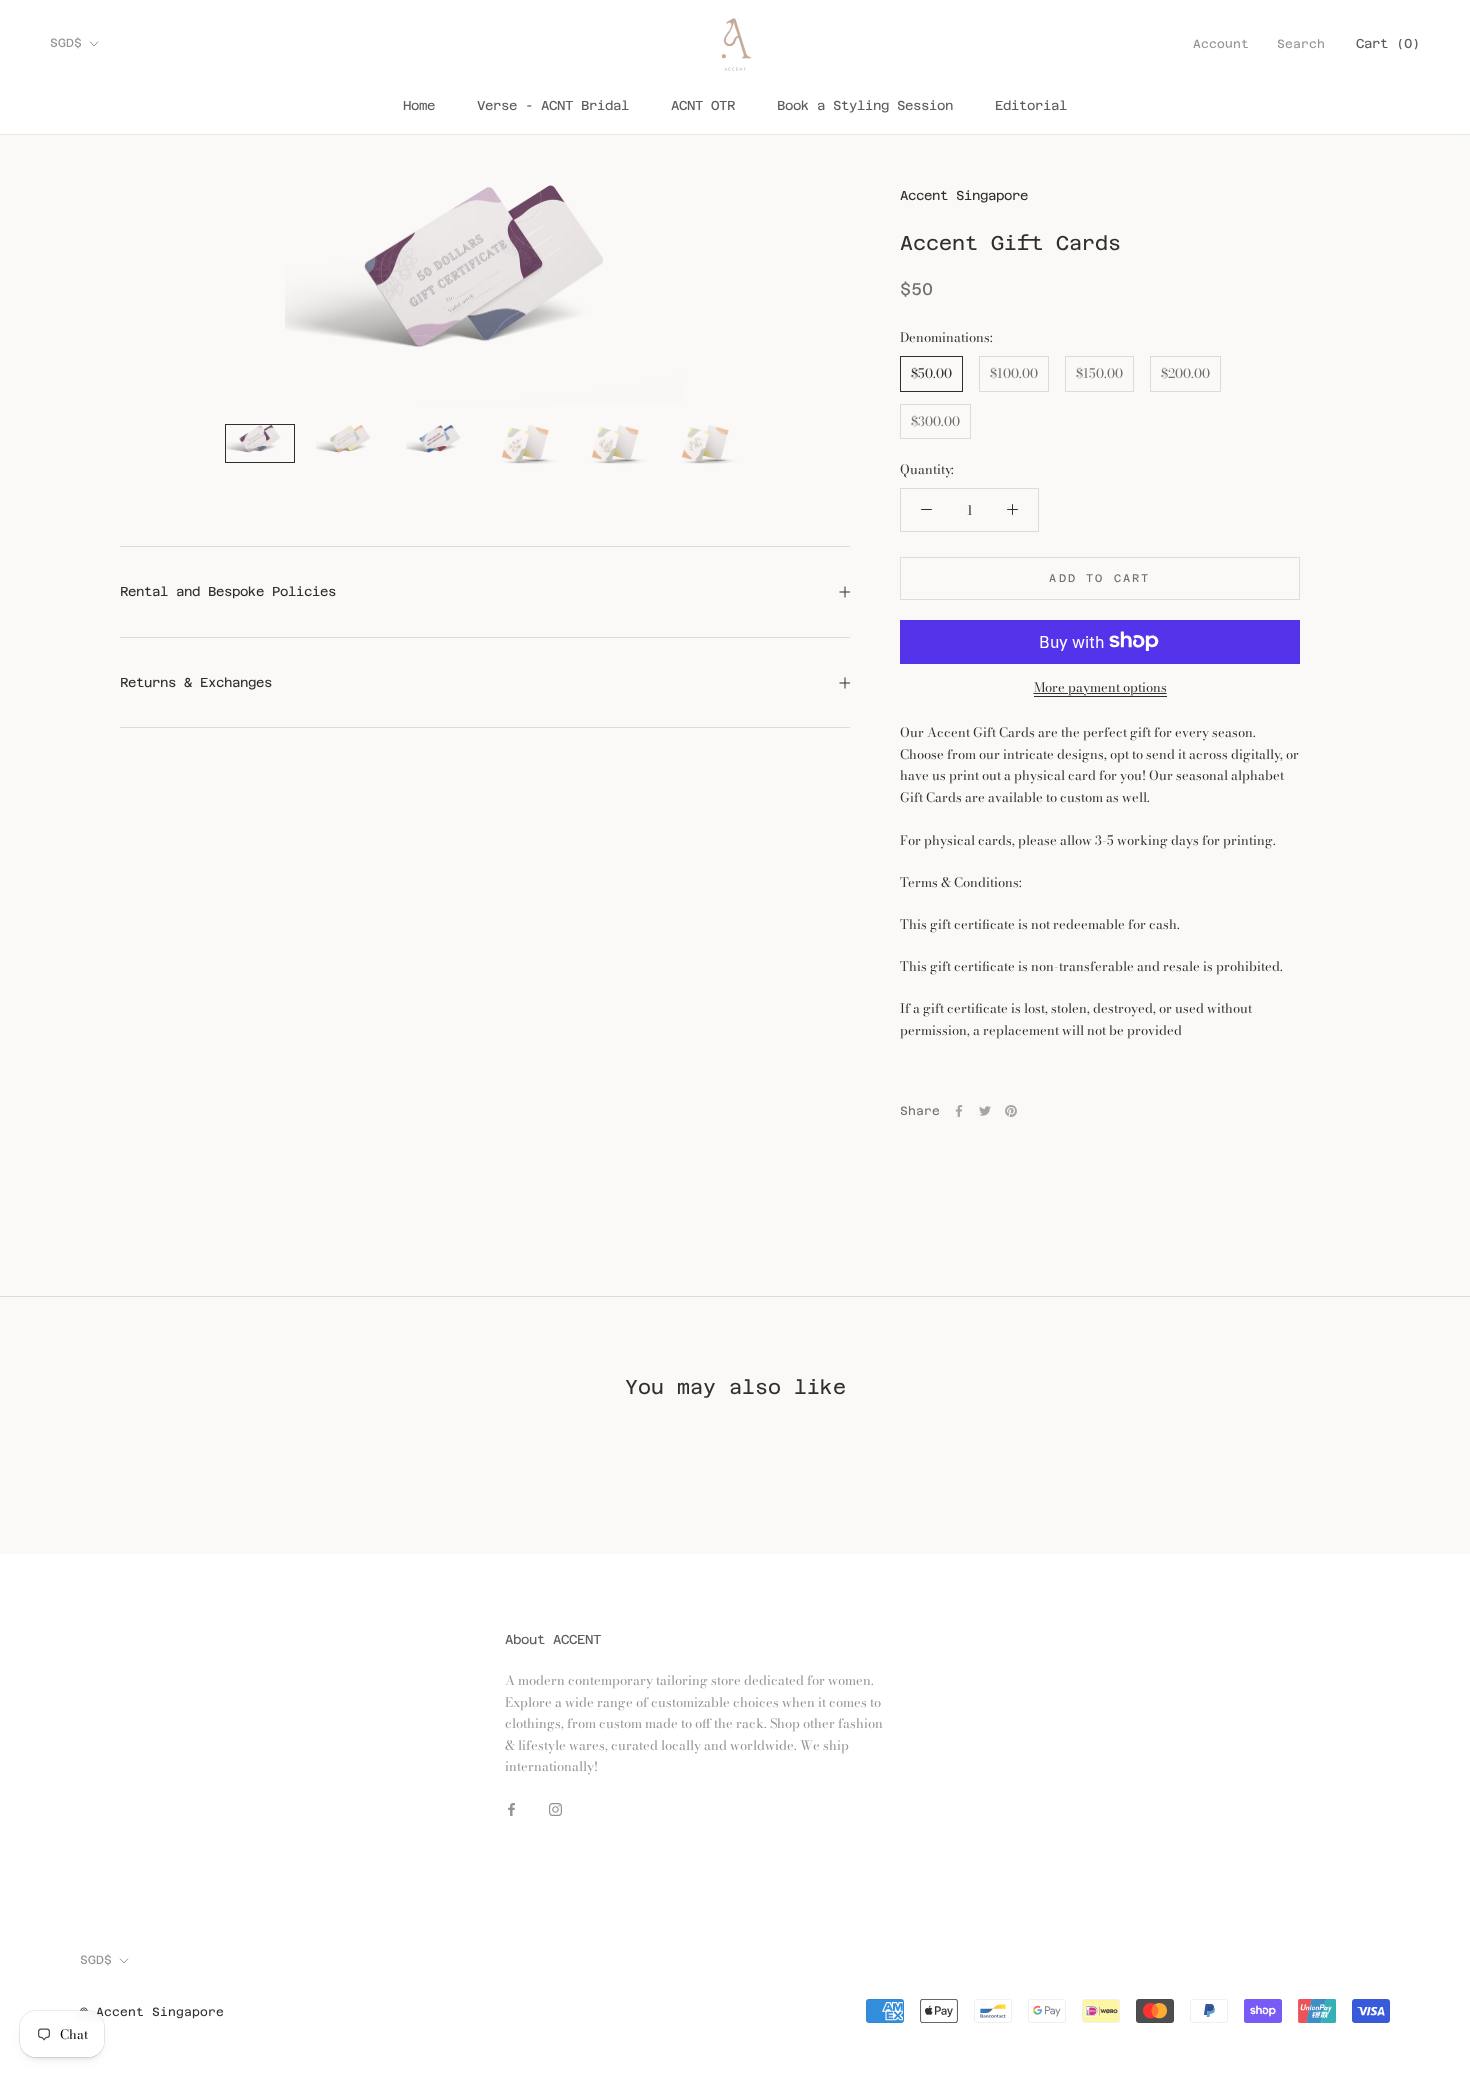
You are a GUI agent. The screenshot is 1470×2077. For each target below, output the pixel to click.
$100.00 (1014, 372)
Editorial (1031, 105)
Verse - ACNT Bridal (553, 105)
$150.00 (1099, 372)
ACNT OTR (703, 105)
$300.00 (935, 420)
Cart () (1388, 43)
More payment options (1100, 686)
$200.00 (1185, 372)
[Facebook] (959, 1111)
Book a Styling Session (865, 105)
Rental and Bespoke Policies (228, 591)
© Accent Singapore (152, 2012)
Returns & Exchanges (196, 682)
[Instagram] (555, 1808)
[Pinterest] (1011, 1111)
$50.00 (931, 372)
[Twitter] (985, 1111)
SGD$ (66, 43)
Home (419, 105)
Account (1221, 44)
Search (1301, 44)
